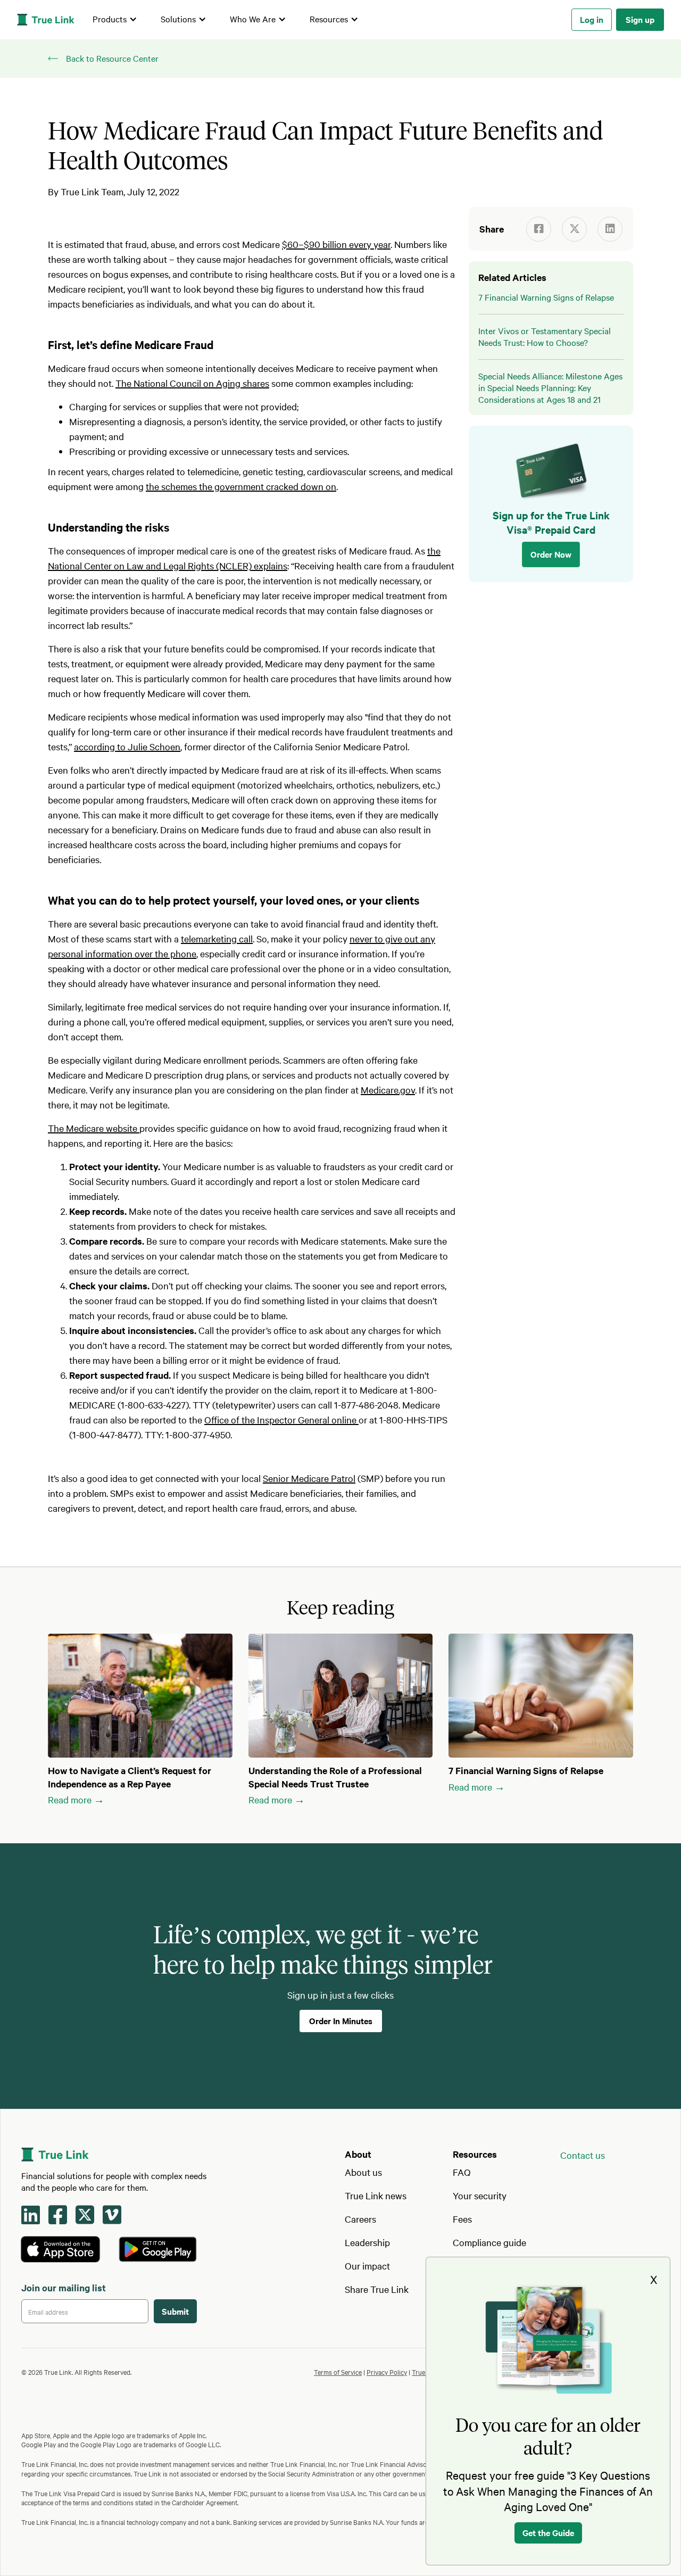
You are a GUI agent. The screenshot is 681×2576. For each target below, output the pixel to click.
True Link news (376, 2195)
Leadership (367, 2242)
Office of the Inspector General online (281, 1419)
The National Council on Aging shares (192, 383)
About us (363, 2172)
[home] (46, 20)
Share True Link (377, 2289)
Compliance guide (489, 2242)
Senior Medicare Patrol (309, 1478)
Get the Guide (548, 2532)
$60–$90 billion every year (336, 244)
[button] (115, 20)
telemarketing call (217, 938)
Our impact (367, 2266)
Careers (360, 2219)
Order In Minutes (341, 2020)
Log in (592, 19)
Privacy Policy (387, 2372)
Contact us (583, 2155)
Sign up (640, 19)
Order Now (551, 554)
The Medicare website (94, 1128)
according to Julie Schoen (127, 746)
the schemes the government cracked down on (241, 486)
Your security (480, 2195)
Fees (462, 2219)
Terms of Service (338, 2372)
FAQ (462, 2172)
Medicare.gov (388, 1090)
